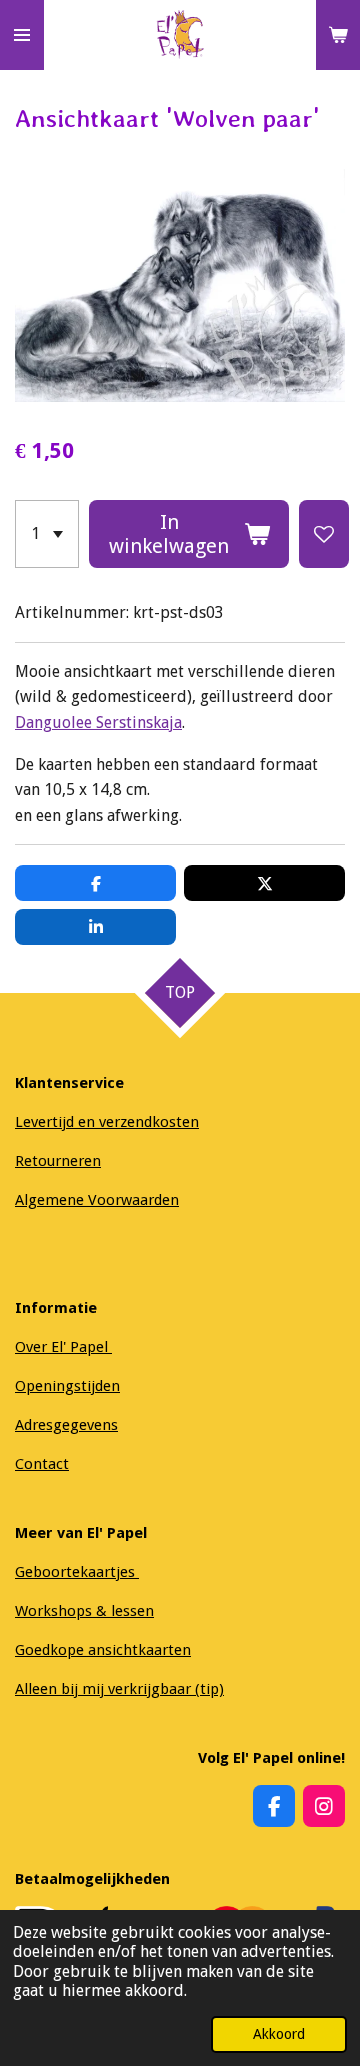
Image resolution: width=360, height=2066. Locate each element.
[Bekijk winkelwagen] (338, 35)
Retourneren (58, 1161)
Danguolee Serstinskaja (98, 722)
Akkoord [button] (279, 2034)
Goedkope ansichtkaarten (103, 1650)
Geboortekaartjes (77, 1572)
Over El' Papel (63, 1347)
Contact (42, 1464)
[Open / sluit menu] (22, 35)
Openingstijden (67, 1386)
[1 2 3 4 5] (47, 534)
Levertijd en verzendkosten (107, 1122)
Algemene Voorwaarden (97, 1200)
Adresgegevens (66, 1425)
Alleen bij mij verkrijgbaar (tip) (119, 1689)
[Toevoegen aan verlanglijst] (324, 534)
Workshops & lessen (84, 1611)
